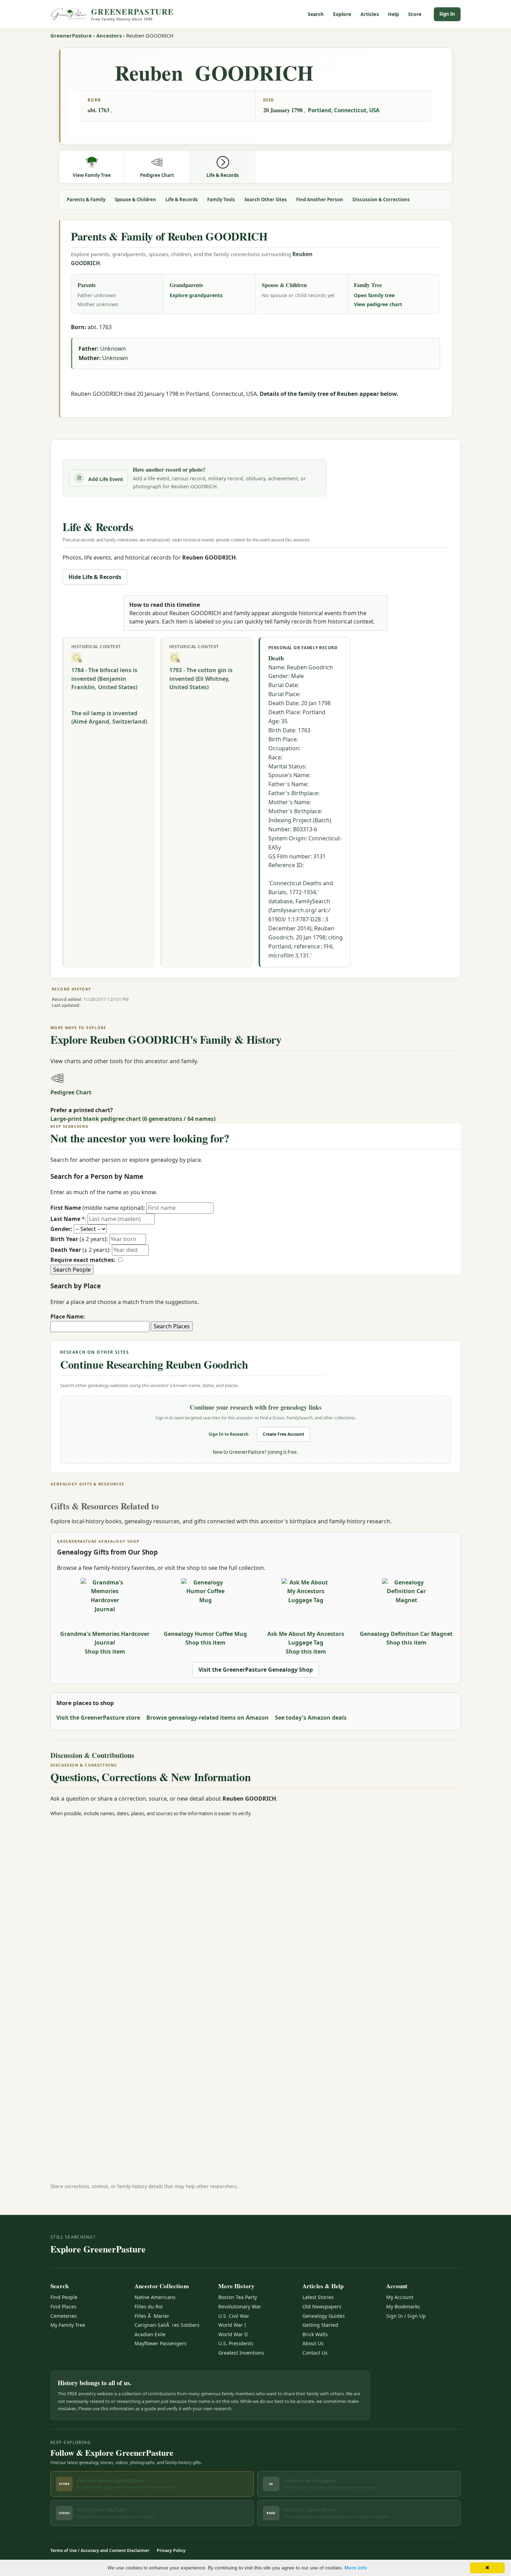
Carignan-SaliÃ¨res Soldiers (167, 2325)
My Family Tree (68, 2325)
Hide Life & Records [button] (95, 577)
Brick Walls (315, 2334)
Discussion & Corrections (381, 199)
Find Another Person (320, 199)
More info (356, 2568)
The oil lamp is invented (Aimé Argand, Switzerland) (109, 718)
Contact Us (315, 2353)
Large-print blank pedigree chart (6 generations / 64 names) (133, 1119)
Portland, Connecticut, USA (344, 110)
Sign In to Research (229, 1434)
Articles (370, 14)
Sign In (447, 14)
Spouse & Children (135, 199)
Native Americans (155, 2297)
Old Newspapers (322, 2306)
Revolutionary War (240, 2306)
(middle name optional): (98, 1208)
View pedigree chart (378, 304)
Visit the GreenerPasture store (98, 1718)
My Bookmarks (403, 2306)
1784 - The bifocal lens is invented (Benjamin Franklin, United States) (104, 679)
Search (316, 14)
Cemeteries (64, 2316)
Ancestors (109, 35)
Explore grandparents (196, 295)
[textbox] (100, 1327)
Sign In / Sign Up (406, 2316)
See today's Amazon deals (311, 1718)
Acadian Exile (150, 2334)
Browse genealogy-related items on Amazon (208, 1718)
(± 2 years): (79, 1239)
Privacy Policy (171, 2550)
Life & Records (182, 199)
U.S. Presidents (236, 2343)
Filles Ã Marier (152, 2316)
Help (394, 14)
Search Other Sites (266, 199)
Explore (342, 14)
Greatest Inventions (241, 2353)
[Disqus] (255, 1910)
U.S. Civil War (234, 2316)
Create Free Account (283, 1434)
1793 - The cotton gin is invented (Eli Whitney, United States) (201, 679)
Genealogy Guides (324, 2316)
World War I (232, 2325)
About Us (313, 2343)
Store (415, 14)
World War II (233, 2334)
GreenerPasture (71, 35)
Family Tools (221, 199)
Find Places (63, 2306)
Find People (64, 2297)
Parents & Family (86, 199)
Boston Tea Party (238, 2297)
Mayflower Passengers (161, 2343)
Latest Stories (318, 2297)
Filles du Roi (149, 2306)
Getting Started (320, 2325)
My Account (400, 2297)
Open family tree (374, 295)
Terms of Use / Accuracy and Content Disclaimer (100, 2550)
